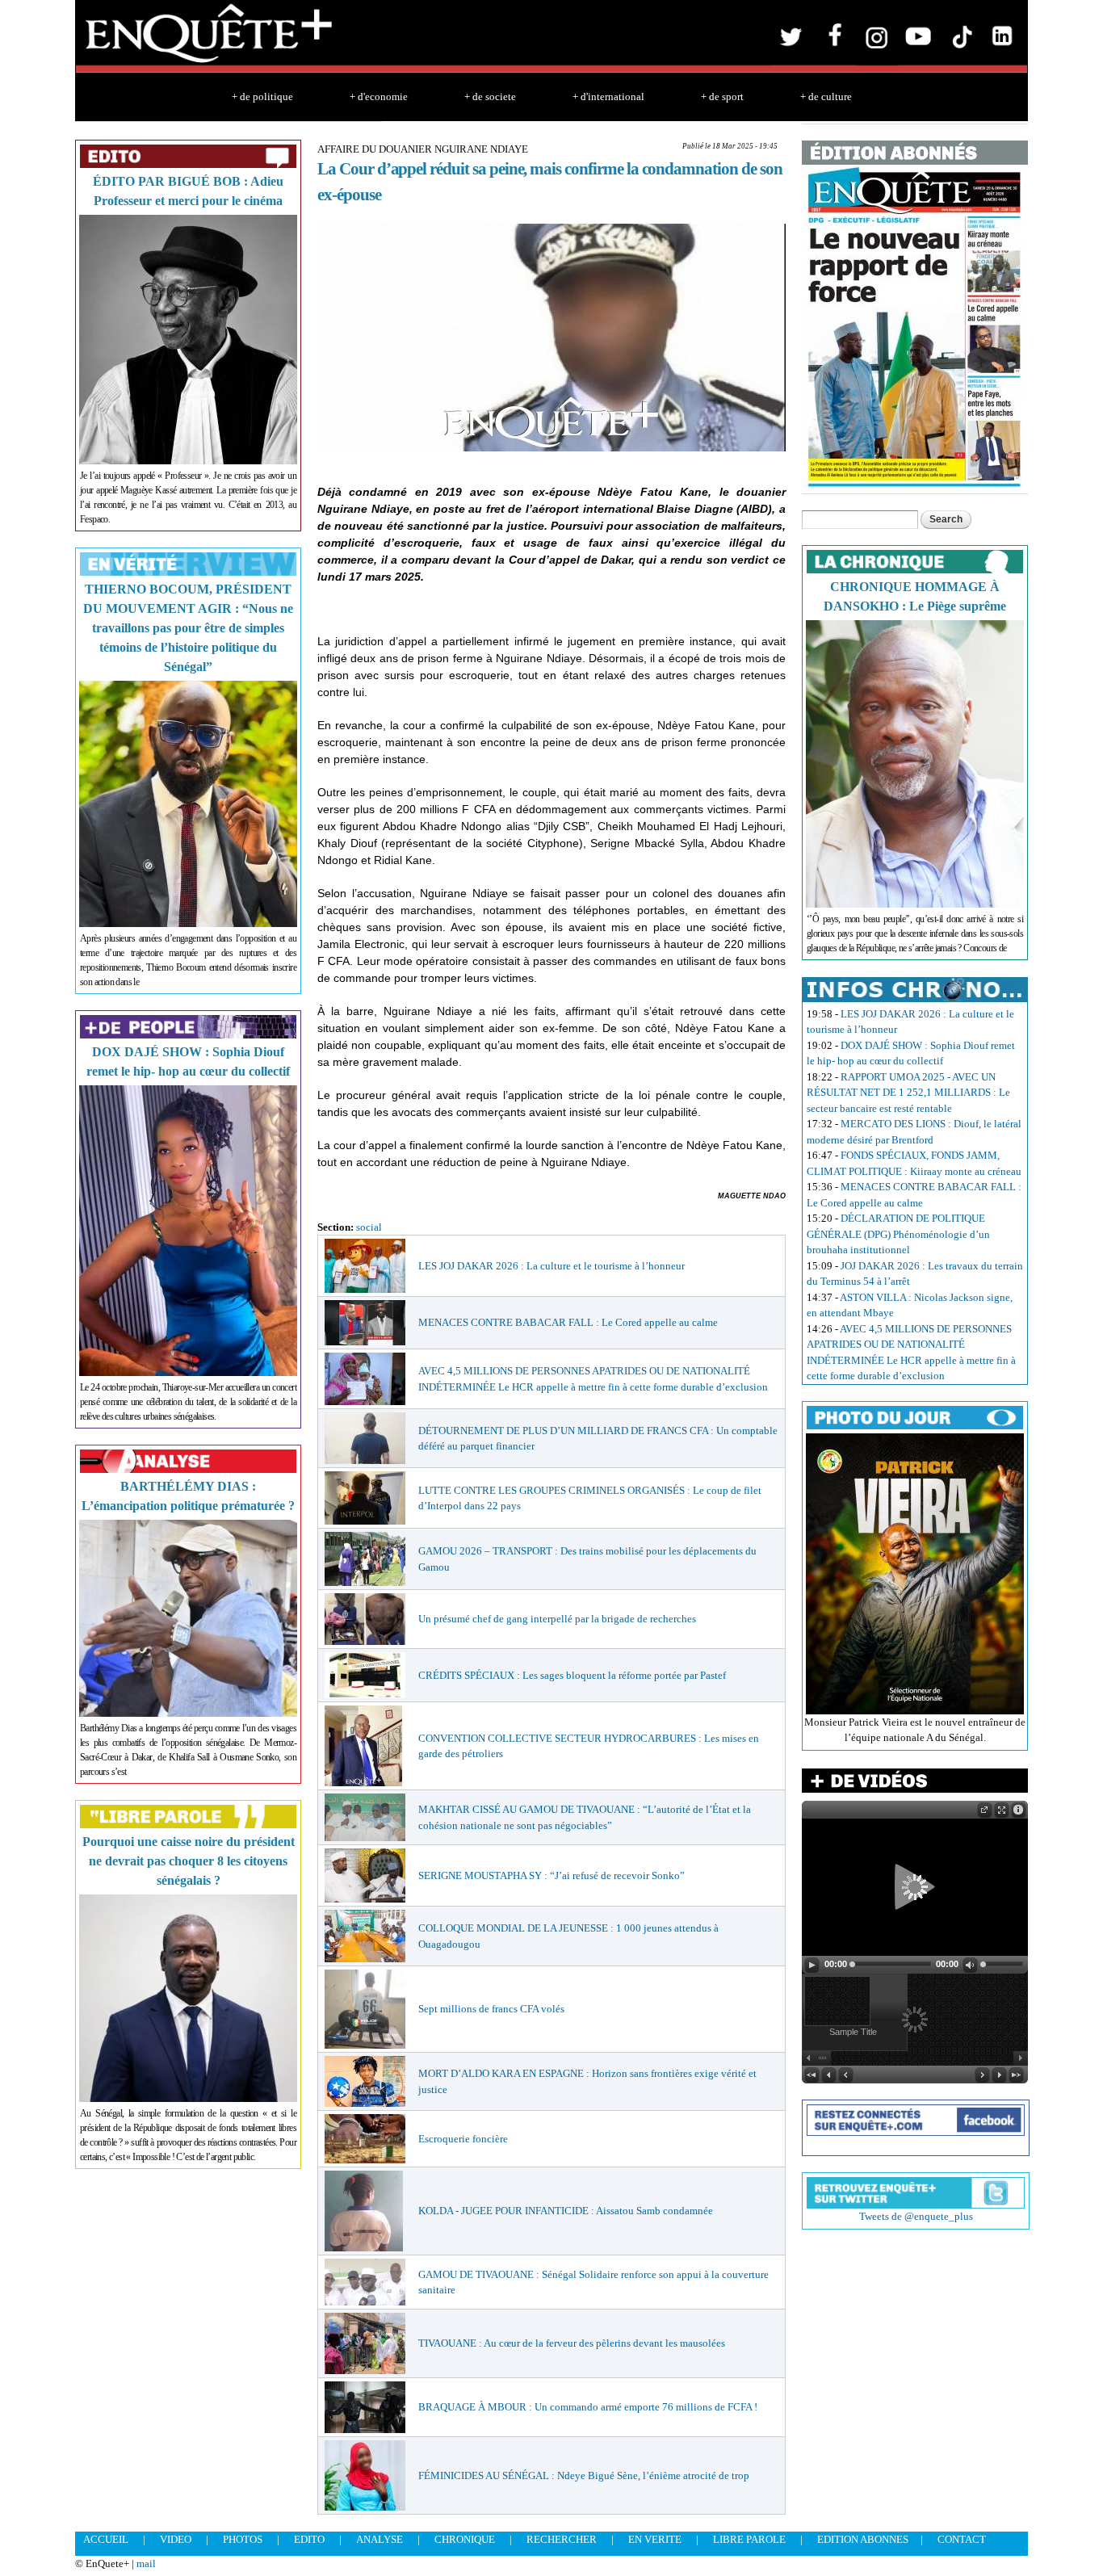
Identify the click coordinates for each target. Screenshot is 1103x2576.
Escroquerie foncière (463, 2139)
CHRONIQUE (465, 2539)
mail (146, 2563)
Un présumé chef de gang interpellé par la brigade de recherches (557, 1619)
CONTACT (962, 2539)
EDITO (309, 2539)
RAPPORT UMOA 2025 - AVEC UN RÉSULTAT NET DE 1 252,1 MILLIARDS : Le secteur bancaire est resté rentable (908, 1093)
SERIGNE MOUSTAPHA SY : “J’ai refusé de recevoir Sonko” (551, 1875)
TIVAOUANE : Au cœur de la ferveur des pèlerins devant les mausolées (572, 2343)
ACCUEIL (106, 2539)
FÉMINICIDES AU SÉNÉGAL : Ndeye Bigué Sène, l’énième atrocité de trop (584, 2475)
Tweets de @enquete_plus (916, 2216)
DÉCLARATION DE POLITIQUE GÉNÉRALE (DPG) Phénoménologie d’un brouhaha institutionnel (898, 1234)
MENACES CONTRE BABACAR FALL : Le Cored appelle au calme (568, 1322)
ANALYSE (380, 2539)
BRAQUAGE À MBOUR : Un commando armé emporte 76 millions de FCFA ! (588, 2407)
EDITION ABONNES (863, 2539)
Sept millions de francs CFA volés (491, 2009)
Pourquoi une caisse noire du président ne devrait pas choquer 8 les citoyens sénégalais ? (189, 1861)
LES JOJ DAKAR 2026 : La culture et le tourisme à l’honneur (551, 1266)
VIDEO (176, 2539)
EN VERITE (655, 2539)
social (369, 1227)
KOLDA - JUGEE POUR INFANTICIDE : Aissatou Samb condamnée (566, 2211)
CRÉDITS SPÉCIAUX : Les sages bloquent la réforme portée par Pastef (572, 1675)
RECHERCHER (562, 2539)
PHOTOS (243, 2539)
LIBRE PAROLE (749, 2539)
